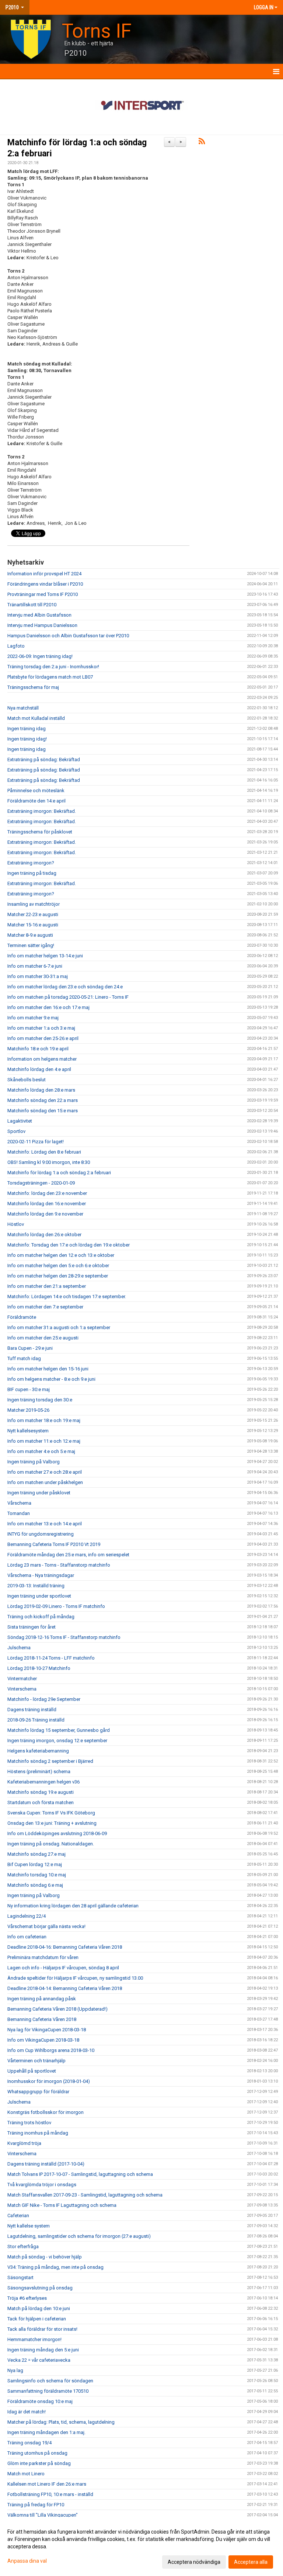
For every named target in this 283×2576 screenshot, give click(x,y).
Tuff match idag (24, 1358)
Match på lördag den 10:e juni (39, 2308)
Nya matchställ (23, 708)
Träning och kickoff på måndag (41, 1617)
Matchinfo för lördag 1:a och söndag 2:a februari (59, 1173)
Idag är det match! (27, 2412)
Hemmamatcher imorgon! (34, 2339)
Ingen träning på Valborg (34, 1462)
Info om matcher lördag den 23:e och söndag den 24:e (65, 987)
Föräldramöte (22, 1317)
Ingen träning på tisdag (32, 873)
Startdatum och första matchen (41, 1802)
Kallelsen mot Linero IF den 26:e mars (47, 2484)
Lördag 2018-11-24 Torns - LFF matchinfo (51, 1658)
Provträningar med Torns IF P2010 (43, 594)
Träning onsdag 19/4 (29, 2443)
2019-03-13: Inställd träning (36, 1586)
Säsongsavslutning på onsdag (40, 2288)
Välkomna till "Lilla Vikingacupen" (43, 2515)
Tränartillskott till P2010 (32, 605)
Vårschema (19, 1503)
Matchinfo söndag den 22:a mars (43, 1100)
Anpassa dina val (27, 2561)
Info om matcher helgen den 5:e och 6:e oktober (58, 1266)
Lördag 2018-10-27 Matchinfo (39, 1668)
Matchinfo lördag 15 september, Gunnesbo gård (59, 1730)
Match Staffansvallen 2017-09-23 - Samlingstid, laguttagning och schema (85, 2195)
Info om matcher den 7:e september (45, 1307)
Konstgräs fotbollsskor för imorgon (46, 2112)
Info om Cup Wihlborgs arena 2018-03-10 (51, 2050)
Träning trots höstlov (29, 2123)
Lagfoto (16, 646)
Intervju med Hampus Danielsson (42, 625)
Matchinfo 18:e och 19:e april (38, 1049)
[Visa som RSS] (202, 143)
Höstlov (16, 1224)
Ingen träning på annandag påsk (42, 1999)
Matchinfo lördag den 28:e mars (41, 1090)
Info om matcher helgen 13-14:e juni (45, 956)
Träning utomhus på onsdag (37, 2453)
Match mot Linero (26, 2474)
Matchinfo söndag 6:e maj (35, 1885)
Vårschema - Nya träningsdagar (41, 1575)
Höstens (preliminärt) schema (39, 1771)
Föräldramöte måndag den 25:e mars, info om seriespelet (68, 1555)
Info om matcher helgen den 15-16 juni (48, 1369)
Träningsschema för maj (33, 687)
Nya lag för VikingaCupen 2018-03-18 (47, 2030)
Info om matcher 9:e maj (33, 1018)
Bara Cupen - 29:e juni (30, 1348)
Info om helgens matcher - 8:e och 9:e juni (51, 1379)
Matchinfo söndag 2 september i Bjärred (50, 1761)
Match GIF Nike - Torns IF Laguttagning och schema (62, 2205)
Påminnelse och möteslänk (36, 791)
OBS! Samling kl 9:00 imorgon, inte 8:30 (49, 1162)
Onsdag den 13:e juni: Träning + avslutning (52, 1823)
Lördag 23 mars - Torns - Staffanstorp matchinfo (59, 1565)
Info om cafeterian (27, 1937)
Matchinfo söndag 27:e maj (36, 1854)
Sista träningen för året (32, 1627)
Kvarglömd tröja (24, 2143)
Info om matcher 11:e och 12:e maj (44, 1441)
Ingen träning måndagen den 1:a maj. (46, 2432)
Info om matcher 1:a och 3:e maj (41, 1028)
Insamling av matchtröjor (34, 904)
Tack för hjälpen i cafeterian (37, 2319)
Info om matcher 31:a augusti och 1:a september (59, 1327)
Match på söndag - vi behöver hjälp (45, 2257)
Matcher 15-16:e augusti (33, 925)
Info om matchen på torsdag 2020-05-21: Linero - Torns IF (68, 997)
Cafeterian (18, 2216)
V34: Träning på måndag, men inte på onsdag (55, 2267)
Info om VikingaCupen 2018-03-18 (43, 2040)
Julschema (19, 1648)
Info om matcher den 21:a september (47, 1286)
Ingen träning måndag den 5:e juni (43, 2350)
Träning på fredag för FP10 (36, 2505)
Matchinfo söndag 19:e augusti (41, 1792)
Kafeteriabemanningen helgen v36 (43, 1782)
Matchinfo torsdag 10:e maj (37, 1875)
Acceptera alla (251, 2562)
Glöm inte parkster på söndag (39, 2463)
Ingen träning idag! (27, 739)
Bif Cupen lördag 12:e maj (35, 1864)
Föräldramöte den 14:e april (36, 801)
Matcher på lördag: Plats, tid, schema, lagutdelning (61, 2422)
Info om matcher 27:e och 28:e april (45, 1472)
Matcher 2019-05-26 (28, 1410)
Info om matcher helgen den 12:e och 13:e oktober (61, 1255)
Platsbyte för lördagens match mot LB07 (50, 677)
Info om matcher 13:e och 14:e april (45, 1524)
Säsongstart (20, 2277)
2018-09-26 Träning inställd (36, 1720)
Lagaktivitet (20, 1121)
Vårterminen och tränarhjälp (36, 2061)
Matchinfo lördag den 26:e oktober (44, 1235)
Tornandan (19, 1513)
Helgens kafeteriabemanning (38, 1751)
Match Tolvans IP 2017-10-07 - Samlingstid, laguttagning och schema (80, 2174)
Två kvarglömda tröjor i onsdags (42, 2185)
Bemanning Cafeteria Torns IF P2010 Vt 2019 (54, 1544)
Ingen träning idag (27, 729)
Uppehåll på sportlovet (32, 2071)
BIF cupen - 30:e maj (29, 1389)
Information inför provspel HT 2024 (44, 574)
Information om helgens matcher (42, 1059)
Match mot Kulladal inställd (36, 718)
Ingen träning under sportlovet (39, 1596)
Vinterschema (22, 1689)
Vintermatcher (22, 1679)
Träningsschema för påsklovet (40, 832)
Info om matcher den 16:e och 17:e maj (48, 1007)
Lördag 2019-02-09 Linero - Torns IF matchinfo (56, 1606)
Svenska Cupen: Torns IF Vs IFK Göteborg (51, 1813)
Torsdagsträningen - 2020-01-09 (41, 1183)
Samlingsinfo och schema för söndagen (50, 2381)
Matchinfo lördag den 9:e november (45, 1214)
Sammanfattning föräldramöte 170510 (48, 2391)
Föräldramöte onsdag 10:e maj (40, 2401)
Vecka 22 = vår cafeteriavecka (39, 2360)
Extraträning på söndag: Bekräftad (44, 760)
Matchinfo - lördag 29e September (44, 1699)
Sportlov (16, 1131)
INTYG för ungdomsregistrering (41, 1534)
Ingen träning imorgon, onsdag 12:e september (57, 1741)
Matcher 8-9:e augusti (30, 935)
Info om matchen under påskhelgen (45, 1482)
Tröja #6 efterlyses (27, 2298)
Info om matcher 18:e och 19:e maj (44, 1420)
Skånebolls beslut (27, 1080)
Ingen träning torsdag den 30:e (40, 1400)
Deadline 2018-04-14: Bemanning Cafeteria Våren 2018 (65, 1988)
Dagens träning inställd (32, 1710)
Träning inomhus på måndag (38, 2133)
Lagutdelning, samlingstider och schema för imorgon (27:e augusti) (79, 2236)
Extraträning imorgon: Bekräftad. (42, 811)
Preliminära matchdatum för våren (43, 1957)
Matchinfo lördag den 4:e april (39, 1069)
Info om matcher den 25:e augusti (43, 1338)
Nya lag (15, 2370)
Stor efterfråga (23, 2246)
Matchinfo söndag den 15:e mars (43, 1111)
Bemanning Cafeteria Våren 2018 (42, 2019)
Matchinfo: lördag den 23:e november (47, 1193)
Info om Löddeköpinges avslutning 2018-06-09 (57, 1833)
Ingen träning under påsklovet (39, 1493)
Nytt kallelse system (29, 2226)
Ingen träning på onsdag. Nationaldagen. (51, 1844)
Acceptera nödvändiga (194, 2562)
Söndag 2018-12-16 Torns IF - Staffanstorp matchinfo (64, 1637)
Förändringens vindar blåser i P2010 (45, 584)
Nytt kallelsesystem (28, 1431)
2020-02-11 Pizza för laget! (36, 1142)
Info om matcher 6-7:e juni (35, 966)
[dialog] (141, 2546)
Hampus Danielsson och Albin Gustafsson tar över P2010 (68, 636)
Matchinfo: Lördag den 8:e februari (44, 1152)
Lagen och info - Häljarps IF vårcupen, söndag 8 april (63, 1968)
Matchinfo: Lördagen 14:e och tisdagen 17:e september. (67, 1296)
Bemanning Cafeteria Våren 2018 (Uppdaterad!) (57, 2009)
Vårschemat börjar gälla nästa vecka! (46, 1926)
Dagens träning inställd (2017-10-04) (46, 2164)
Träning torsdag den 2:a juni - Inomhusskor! (53, 667)
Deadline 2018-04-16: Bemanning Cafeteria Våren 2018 (65, 1947)
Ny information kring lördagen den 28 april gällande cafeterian (73, 1906)
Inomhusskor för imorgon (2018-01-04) (49, 2081)
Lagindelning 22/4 (27, 1916)
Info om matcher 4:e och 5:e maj (41, 1451)
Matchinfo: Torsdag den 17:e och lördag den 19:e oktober (69, 1245)
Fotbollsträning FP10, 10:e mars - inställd (50, 2494)
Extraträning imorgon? (31, 863)
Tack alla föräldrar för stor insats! (42, 2329)
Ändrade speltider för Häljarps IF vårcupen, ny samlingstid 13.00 (75, 1978)
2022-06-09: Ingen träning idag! (40, 656)
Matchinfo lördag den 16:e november (47, 1204)
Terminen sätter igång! (31, 945)
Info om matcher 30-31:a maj (38, 976)
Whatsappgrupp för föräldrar (38, 2092)
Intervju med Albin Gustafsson (39, 615)
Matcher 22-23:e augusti (33, 914)
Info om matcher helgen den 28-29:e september (58, 1276)
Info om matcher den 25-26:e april (43, 1038)
